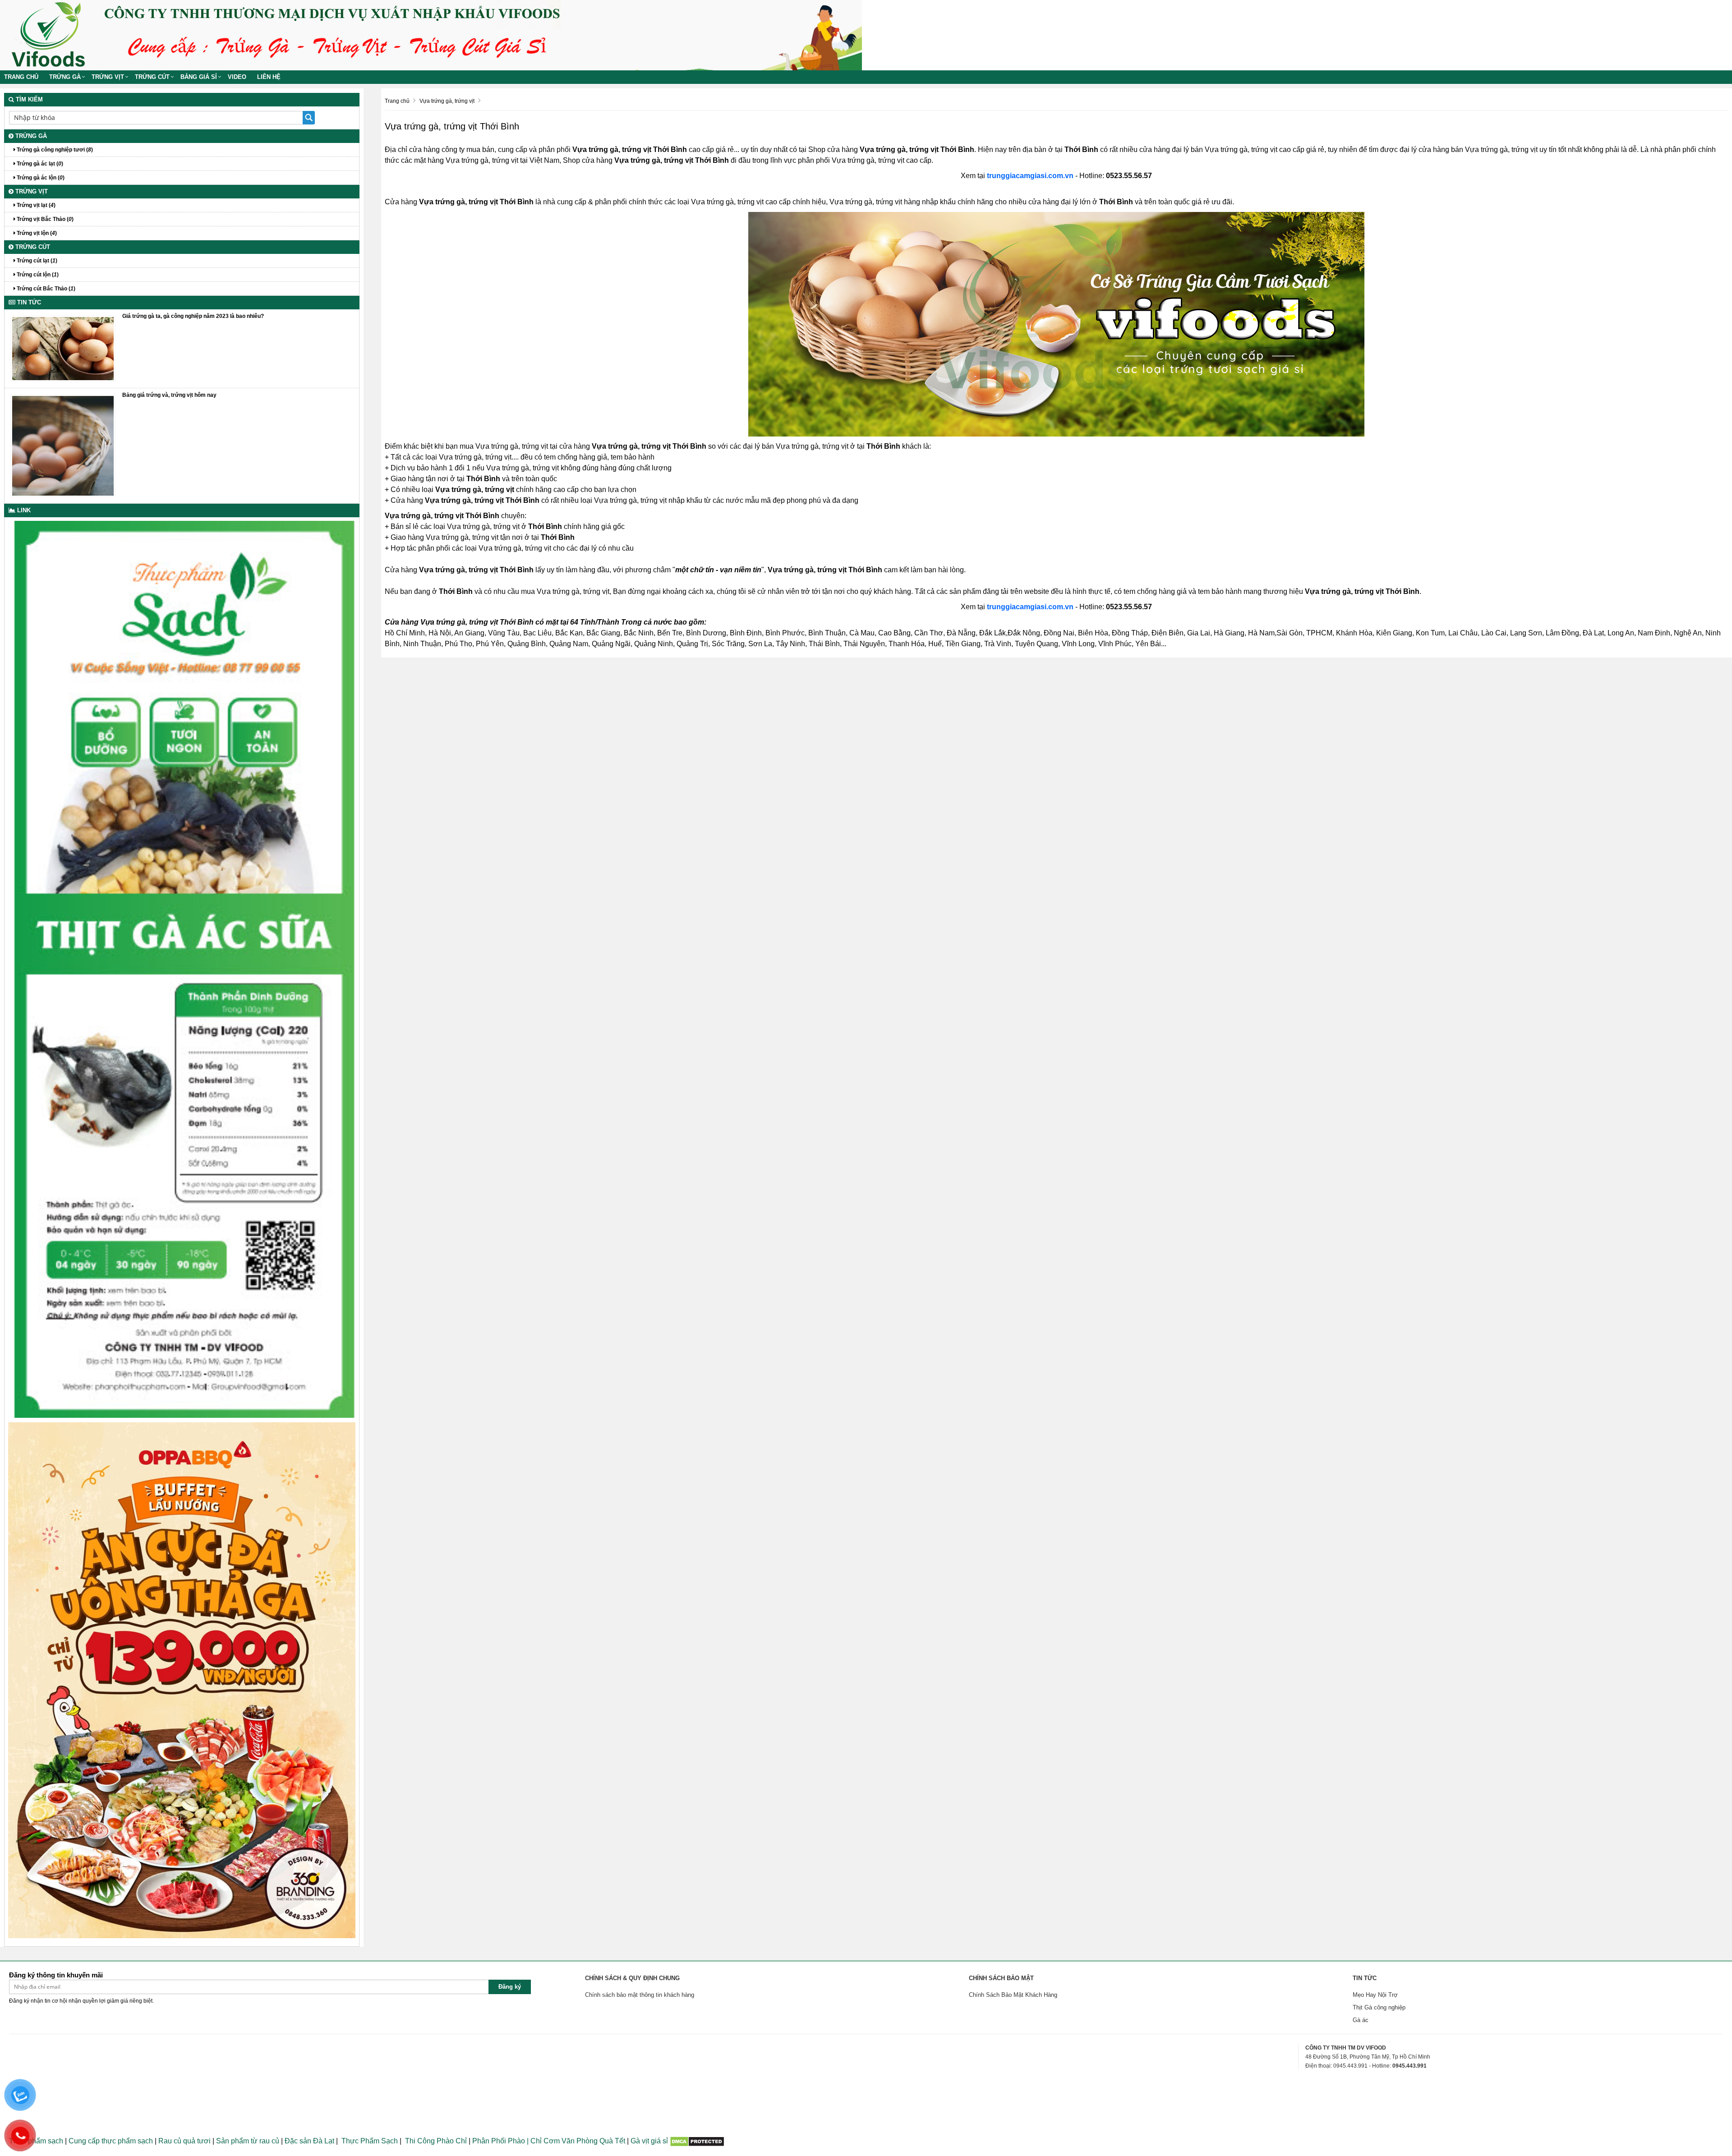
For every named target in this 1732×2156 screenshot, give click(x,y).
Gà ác (1361, 2020)
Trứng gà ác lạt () (39, 164)
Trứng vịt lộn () (36, 233)
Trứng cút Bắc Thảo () (45, 289)
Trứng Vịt (108, 77)
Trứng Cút (152, 77)
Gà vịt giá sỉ (649, 2141)
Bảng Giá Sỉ (199, 77)
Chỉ (535, 2141)
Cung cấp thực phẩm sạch (111, 2141)
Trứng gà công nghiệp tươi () (54, 150)
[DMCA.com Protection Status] (697, 2141)
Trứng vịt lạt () (35, 205)
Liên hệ (269, 77)
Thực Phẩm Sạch (370, 2141)
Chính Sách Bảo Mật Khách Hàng (1013, 1995)
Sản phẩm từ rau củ (248, 2141)
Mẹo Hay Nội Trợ (1375, 1995)
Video (237, 77)
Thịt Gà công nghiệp (1379, 2007)
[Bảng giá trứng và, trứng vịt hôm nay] (63, 445)
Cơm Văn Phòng (571, 2141)
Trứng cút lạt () (36, 261)
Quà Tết (612, 2141)
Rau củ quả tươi (184, 2141)
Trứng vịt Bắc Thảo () (44, 219)
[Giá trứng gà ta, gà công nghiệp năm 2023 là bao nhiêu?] (63, 348)
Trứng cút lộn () (37, 275)
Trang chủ (21, 77)
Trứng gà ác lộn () (40, 178)
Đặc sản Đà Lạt (309, 2141)
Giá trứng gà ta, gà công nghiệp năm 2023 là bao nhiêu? (193, 316)
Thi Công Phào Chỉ (436, 2141)
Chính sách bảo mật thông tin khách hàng (640, 1995)
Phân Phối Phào (500, 2141)
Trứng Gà (65, 77)
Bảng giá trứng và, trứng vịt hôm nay (169, 395)
